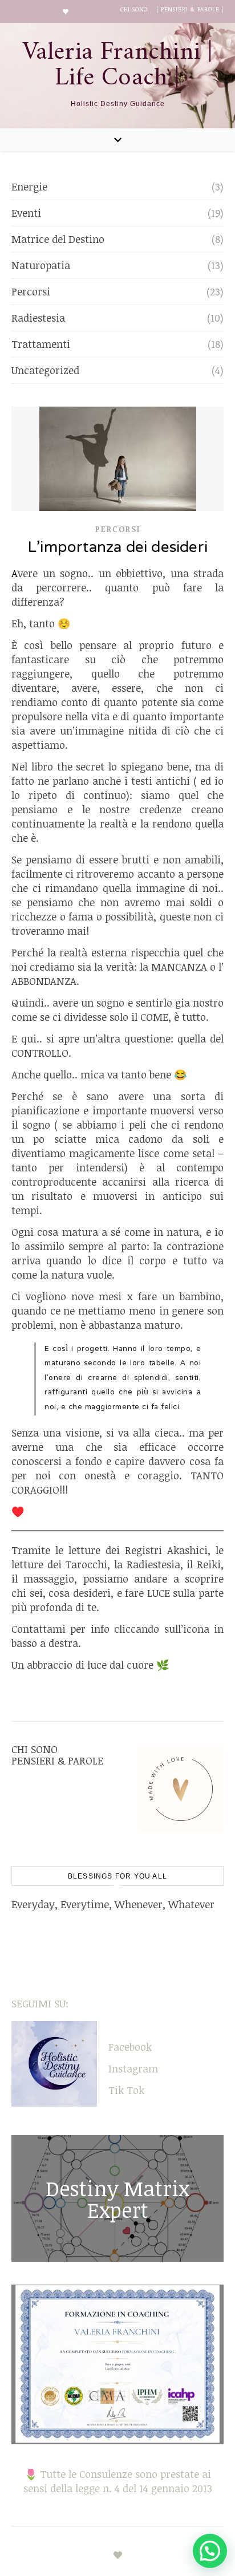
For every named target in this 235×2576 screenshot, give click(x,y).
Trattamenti (41, 344)
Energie (29, 186)
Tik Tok (126, 2090)
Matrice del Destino (58, 239)
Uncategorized (45, 370)
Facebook (130, 2047)
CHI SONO (134, 9)
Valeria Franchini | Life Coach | (118, 66)
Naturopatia (41, 265)
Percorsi (31, 291)
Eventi (26, 213)
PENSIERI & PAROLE (57, 1760)
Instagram (133, 2068)
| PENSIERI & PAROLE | (190, 9)
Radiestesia (38, 318)
